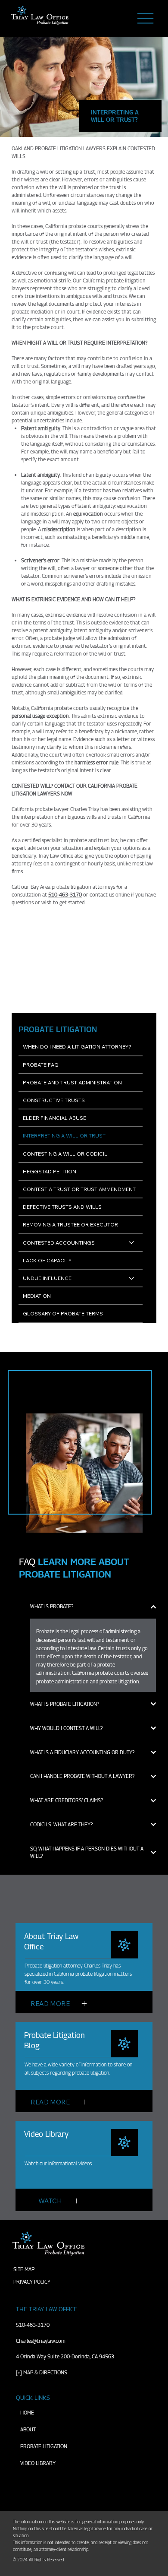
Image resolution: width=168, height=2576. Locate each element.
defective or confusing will (46, 273)
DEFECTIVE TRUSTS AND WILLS (62, 1207)
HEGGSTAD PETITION (50, 1171)
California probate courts (60, 708)
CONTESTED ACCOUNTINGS (59, 1243)
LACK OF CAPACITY (47, 1260)
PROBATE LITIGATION (44, 2446)
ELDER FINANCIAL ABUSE (54, 1118)
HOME (27, 2413)
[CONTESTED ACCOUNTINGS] (132, 1243)
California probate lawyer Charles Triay (55, 809)
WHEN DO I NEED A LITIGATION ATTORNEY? (77, 1047)
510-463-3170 (33, 2325)
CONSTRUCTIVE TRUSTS (54, 1100)
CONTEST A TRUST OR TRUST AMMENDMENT (79, 1189)
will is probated (76, 187)
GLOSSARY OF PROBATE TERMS (63, 1313)
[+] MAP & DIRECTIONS (42, 2372)
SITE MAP (24, 2269)
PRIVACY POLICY (32, 2282)
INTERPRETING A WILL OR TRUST (64, 1136)
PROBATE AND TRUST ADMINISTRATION (72, 1082)
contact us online (110, 895)
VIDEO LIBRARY (38, 2463)
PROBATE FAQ (41, 1065)
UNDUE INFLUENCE (47, 1278)
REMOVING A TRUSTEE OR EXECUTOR (70, 1225)
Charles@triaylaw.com (41, 2341)
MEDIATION (37, 1296)
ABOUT (28, 2429)
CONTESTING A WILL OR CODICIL (65, 1154)
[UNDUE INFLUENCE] (132, 1278)
